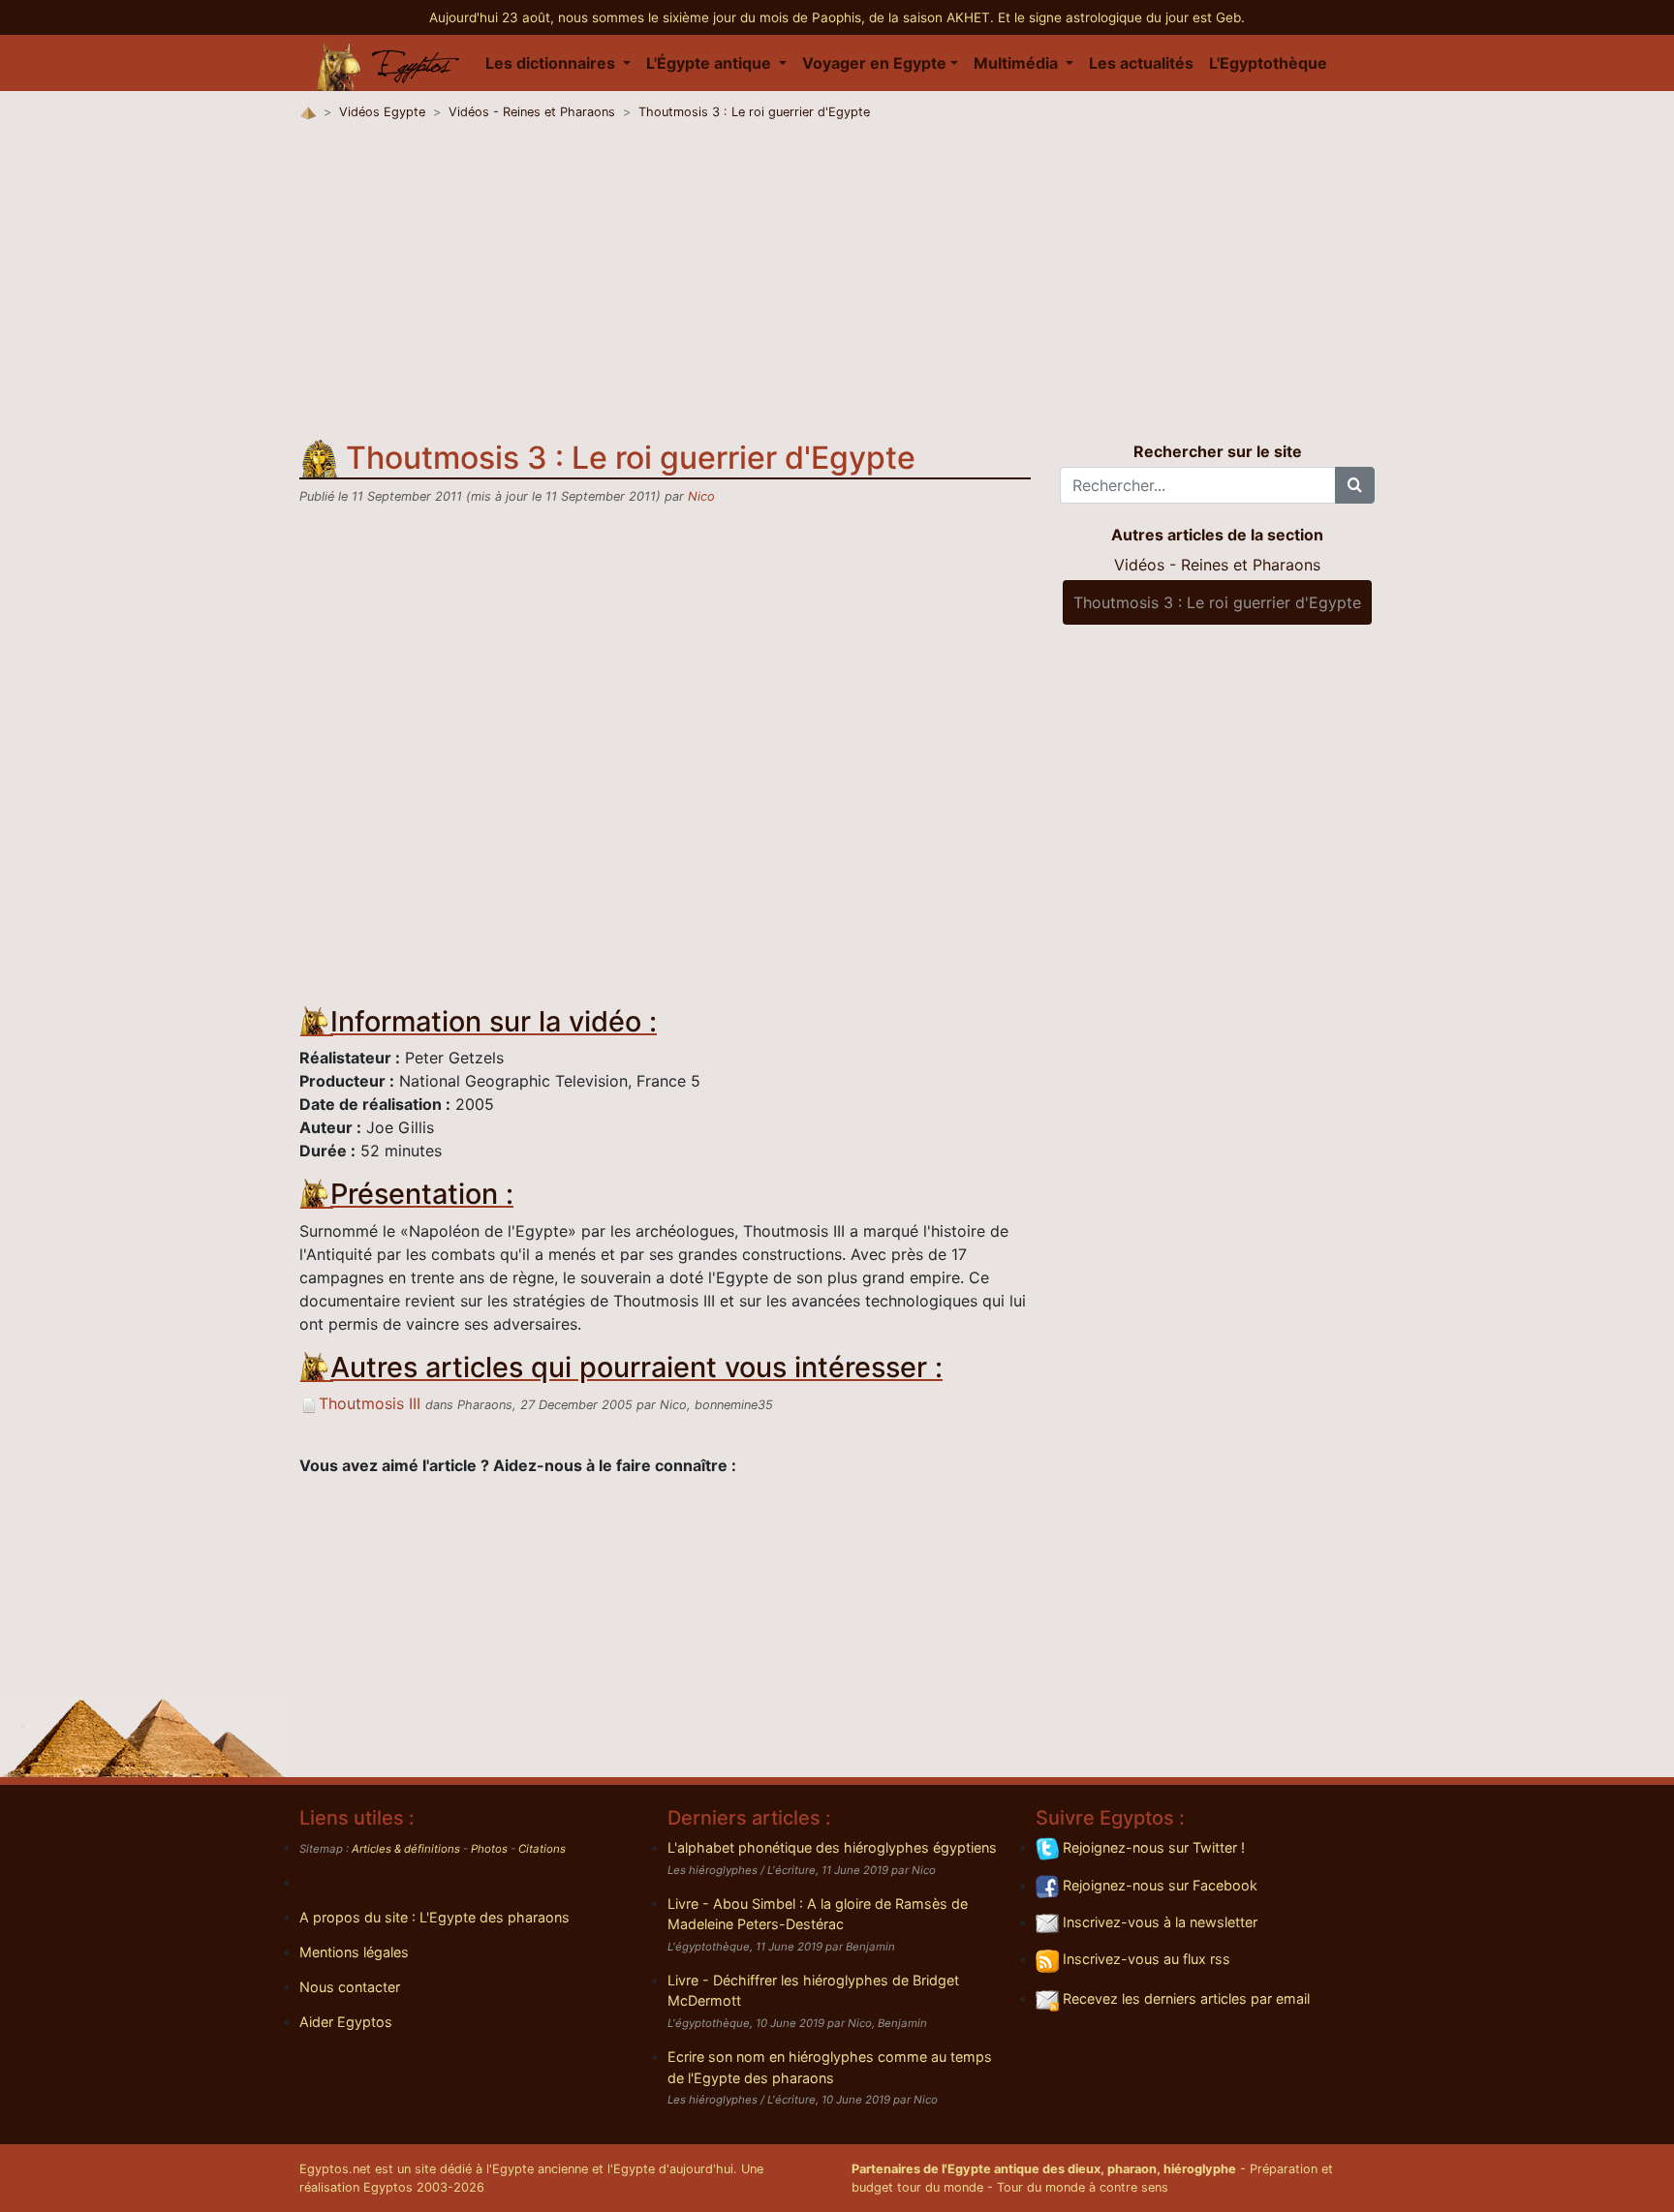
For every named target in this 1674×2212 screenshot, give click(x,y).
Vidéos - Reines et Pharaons (532, 112)
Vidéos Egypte (382, 112)
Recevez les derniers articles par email (1184, 1998)
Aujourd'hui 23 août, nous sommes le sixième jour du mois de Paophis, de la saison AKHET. (713, 17)
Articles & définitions (406, 1849)
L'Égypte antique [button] (711, 63)
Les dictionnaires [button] (552, 63)
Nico (701, 496)
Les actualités (1141, 63)
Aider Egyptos (346, 2022)
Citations (542, 1849)
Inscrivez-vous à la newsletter (1158, 1922)
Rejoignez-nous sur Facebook (1158, 1885)
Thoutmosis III (370, 1403)
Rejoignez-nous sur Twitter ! (1152, 1847)
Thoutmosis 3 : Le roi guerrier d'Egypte (754, 112)
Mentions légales (354, 1952)
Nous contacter (350, 1987)
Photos (489, 1849)
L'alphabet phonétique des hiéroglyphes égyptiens (832, 1847)
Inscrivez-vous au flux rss (1145, 1959)
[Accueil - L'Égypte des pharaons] (388, 63)
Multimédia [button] (1018, 63)
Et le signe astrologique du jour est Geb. (1121, 17)
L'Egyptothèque (1268, 63)
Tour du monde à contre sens (1083, 2187)
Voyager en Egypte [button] (874, 63)
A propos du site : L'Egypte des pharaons (434, 1917)
